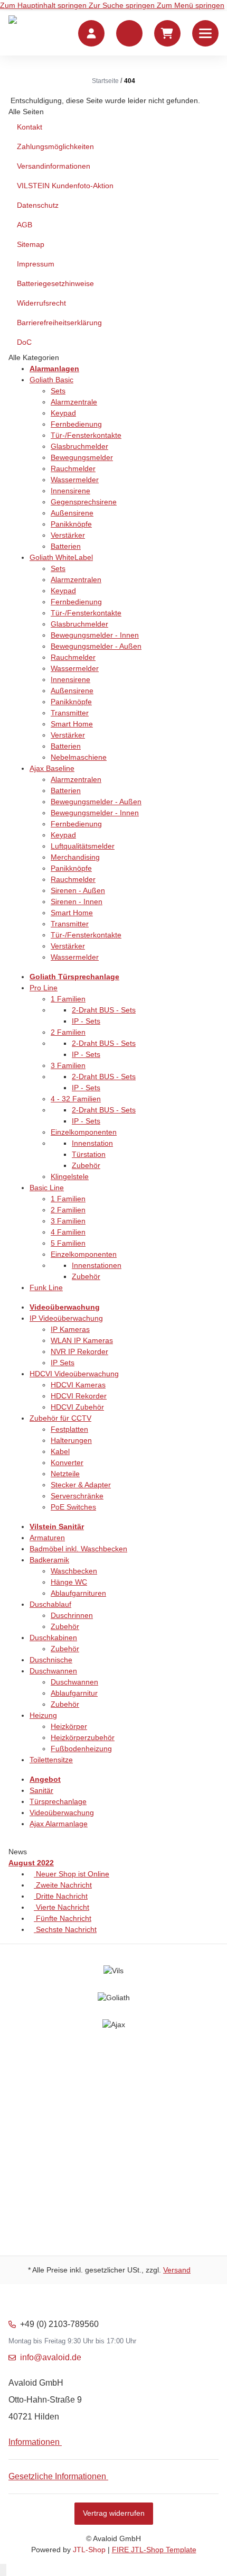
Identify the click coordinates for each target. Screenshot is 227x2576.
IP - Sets (86, 1021)
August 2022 (31, 1863)
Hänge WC (69, 1582)
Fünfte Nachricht (63, 1918)
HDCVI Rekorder (79, 1396)
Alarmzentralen (76, 579)
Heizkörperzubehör (83, 1737)
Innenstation (92, 1143)
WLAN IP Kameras (82, 1340)
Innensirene (70, 491)
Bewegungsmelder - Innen (95, 635)
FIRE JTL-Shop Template (154, 2550)
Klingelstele (70, 1176)
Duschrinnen (72, 1615)
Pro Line (44, 988)
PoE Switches (73, 1507)
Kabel (60, 1451)
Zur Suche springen (123, 5)
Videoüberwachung (62, 1813)
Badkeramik (49, 1560)
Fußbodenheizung (81, 1749)
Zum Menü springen (191, 5)
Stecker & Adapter (81, 1485)
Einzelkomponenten (84, 1132)
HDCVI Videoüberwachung (74, 1374)
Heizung (43, 1715)
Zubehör (86, 1165)
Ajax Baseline (52, 768)
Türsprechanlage (58, 1801)
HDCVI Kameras (78, 1385)
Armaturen (47, 1538)
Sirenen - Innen (77, 901)
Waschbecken (74, 1571)
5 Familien (68, 1243)
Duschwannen (53, 1671)
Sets (58, 391)
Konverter (67, 1462)
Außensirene (72, 513)
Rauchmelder (73, 468)
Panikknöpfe (71, 524)
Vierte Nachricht (62, 1907)
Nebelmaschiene (79, 757)
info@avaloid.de (51, 2357)
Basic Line (47, 1188)
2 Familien (68, 1032)
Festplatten (69, 1429)
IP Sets (63, 1363)
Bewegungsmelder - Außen (96, 646)
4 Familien (68, 1232)
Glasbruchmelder (79, 446)
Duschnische (51, 1660)
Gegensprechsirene (84, 502)
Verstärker (68, 535)
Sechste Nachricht (65, 1929)
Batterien (66, 546)
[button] (129, 33)
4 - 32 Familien (76, 1099)
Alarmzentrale (74, 402)
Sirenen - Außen (78, 890)
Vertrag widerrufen (114, 2513)
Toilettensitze (51, 1760)
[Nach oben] (3, 2570)
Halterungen (71, 1440)
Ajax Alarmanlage (59, 1824)
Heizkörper (69, 1726)
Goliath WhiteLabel (61, 557)
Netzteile (65, 1474)
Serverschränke (77, 1496)
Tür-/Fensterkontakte (86, 435)
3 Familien (68, 1065)
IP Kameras (70, 1329)
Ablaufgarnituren (78, 1593)
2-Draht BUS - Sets (104, 1010)
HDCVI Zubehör (77, 1407)
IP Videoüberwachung (66, 1318)
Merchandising (75, 857)
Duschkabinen (53, 1637)
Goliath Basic (51, 380)
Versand (177, 2270)
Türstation (89, 1154)
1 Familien (68, 999)
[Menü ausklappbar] (205, 33)
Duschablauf (50, 1604)
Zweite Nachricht (63, 1885)
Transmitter (70, 713)
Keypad (63, 413)
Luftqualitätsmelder (83, 846)
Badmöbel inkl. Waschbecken (78, 1549)
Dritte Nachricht (61, 1896)
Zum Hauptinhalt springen (44, 5)
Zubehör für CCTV (60, 1418)
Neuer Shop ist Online (72, 1874)
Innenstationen (97, 1265)
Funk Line (46, 1287)
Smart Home (72, 724)
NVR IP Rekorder (79, 1351)
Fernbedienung (76, 424)
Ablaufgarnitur (74, 1693)
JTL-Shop (90, 2550)
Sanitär (41, 1790)
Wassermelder (75, 480)
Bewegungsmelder (82, 457)
